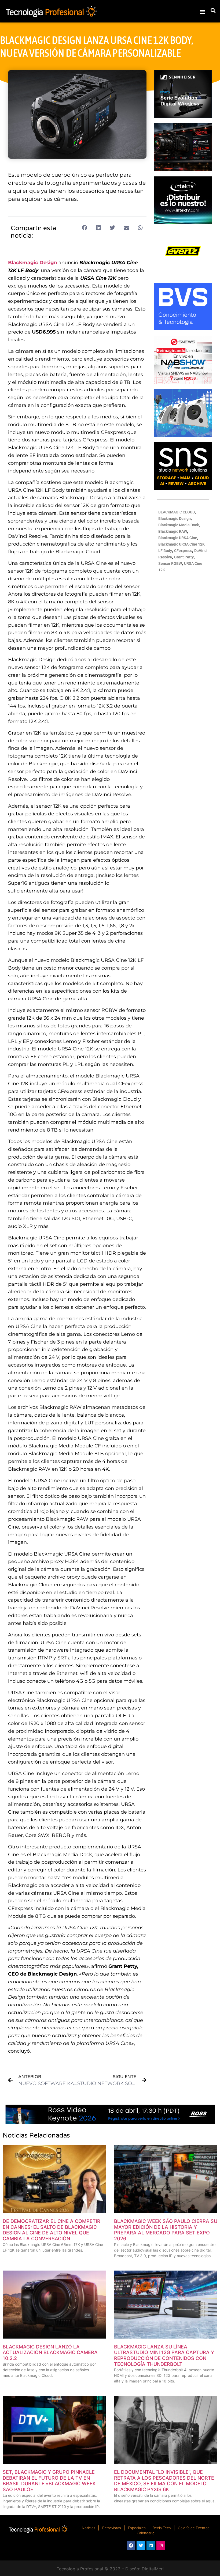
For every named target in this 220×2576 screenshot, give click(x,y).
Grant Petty (184, 557)
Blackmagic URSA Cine (178, 538)
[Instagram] (161, 2545)
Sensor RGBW (170, 563)
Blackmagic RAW (173, 531)
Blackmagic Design (33, 263)
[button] (202, 11)
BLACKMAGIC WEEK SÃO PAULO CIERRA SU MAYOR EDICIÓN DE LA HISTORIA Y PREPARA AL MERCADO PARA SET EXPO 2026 (166, 2230)
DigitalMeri (153, 2569)
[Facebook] (131, 2545)
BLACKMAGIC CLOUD (177, 512)
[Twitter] (141, 2545)
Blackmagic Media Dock (179, 525)
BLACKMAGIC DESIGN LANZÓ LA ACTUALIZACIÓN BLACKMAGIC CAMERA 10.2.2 (50, 2352)
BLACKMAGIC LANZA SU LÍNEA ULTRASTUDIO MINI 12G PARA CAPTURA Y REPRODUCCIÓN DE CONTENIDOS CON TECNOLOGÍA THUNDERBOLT (164, 2355)
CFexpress (183, 551)
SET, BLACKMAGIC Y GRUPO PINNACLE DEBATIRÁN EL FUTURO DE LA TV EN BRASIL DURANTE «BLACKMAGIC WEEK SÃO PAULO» (49, 2481)
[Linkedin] (151, 2545)
